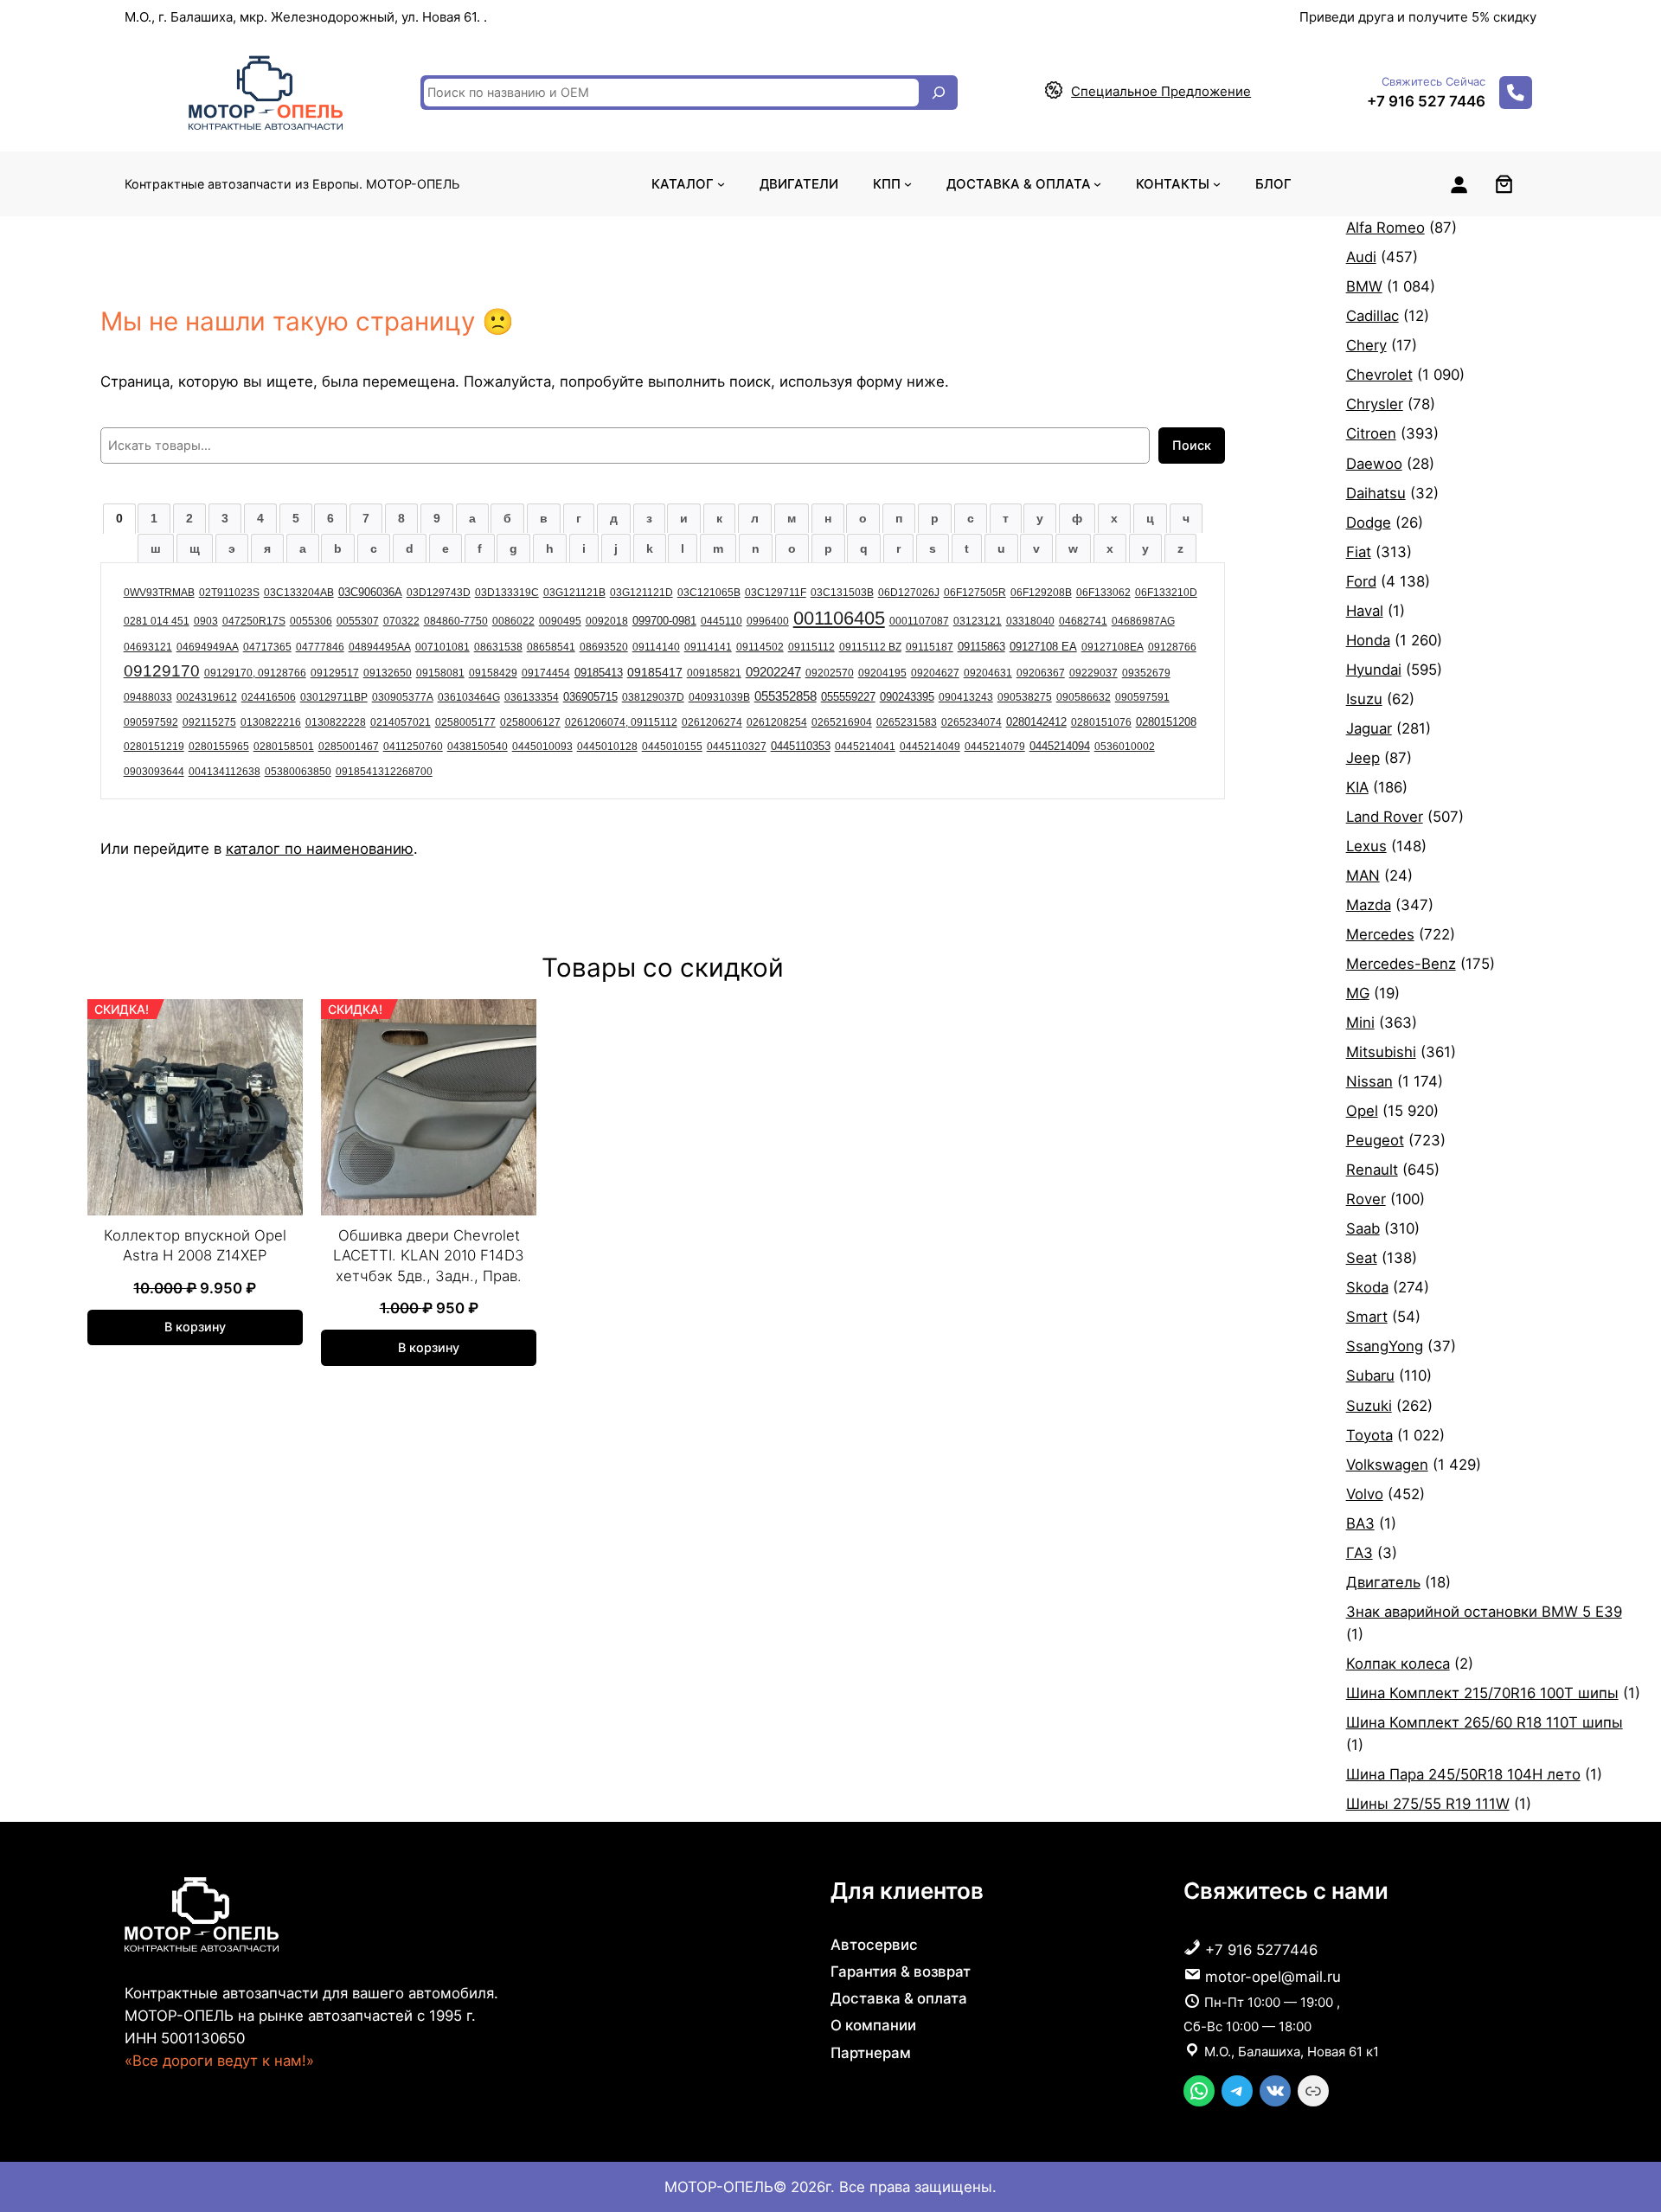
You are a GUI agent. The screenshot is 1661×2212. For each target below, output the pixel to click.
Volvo (1365, 1494)
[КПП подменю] (908, 184)
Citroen (1371, 433)
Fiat (1359, 552)
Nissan (1369, 1081)
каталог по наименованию (320, 849)
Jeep (1363, 758)
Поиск (1192, 445)
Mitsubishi (1381, 1052)
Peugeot (1375, 1140)
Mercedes (1380, 934)
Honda (1368, 640)
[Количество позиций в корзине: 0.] (1504, 184)
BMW (1364, 286)
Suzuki (1369, 1406)
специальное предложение (1161, 91)
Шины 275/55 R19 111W (1428, 1804)
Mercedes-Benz (1401, 964)
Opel (1362, 1111)
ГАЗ (1360, 1553)
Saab (1363, 1228)
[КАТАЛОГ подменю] (721, 184)
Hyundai (1374, 670)
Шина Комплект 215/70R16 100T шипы (1482, 1693)
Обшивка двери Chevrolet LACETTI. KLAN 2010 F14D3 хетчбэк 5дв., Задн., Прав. (429, 1256)
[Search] (939, 93)
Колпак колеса (1398, 1664)
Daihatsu (1376, 493)
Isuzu (1364, 699)
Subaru (1370, 1375)
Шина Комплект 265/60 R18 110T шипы (1485, 1722)
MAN (1363, 875)
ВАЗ (1360, 1523)
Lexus (1366, 846)
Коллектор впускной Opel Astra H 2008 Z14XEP (195, 1246)
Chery (1366, 345)
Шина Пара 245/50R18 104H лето (1463, 1774)
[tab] (119, 518)
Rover (1366, 1199)
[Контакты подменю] (1217, 184)
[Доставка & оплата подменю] (1097, 184)
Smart (1367, 1317)
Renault (1372, 1170)
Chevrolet (1379, 375)
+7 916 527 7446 (1426, 101)
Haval (1365, 611)
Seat (1362, 1258)
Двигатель (1383, 1582)
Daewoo (1374, 464)
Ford (1361, 581)
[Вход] (1459, 184)
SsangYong (1385, 1346)
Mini (1360, 1023)
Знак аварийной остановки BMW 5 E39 (1484, 1612)
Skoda (1367, 1287)
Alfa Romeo (1385, 228)
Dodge (1369, 523)
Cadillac (1372, 316)
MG (1358, 993)
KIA (1357, 787)
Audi (1361, 257)
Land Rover (1385, 817)
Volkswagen (1387, 1465)
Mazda (1369, 905)
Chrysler (1375, 404)
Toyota (1369, 1435)
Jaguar (1369, 728)
